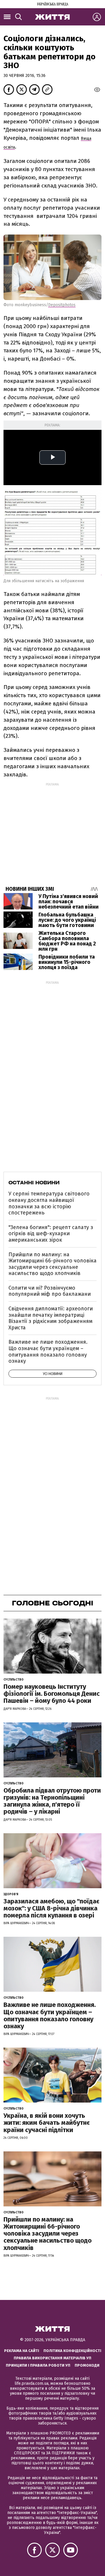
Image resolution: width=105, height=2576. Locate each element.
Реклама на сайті (22, 2351)
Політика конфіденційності (72, 2351)
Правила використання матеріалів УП (52, 2358)
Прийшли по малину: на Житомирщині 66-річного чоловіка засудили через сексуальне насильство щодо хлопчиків (52, 1264)
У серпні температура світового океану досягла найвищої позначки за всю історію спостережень (49, 1203)
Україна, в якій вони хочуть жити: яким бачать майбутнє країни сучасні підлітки (47, 2123)
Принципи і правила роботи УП (38, 2365)
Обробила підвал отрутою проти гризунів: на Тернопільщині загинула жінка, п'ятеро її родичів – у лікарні (52, 1801)
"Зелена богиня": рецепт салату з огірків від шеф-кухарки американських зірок (51, 1234)
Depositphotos (62, 305)
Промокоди (87, 2365)
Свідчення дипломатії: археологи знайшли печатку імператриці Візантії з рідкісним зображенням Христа (51, 1318)
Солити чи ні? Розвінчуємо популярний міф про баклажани (50, 1291)
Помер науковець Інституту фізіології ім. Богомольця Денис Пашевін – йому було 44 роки (52, 1694)
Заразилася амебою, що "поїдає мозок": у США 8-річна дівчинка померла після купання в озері (51, 1908)
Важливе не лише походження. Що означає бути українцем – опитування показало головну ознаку (48, 1351)
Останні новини (34, 1183)
